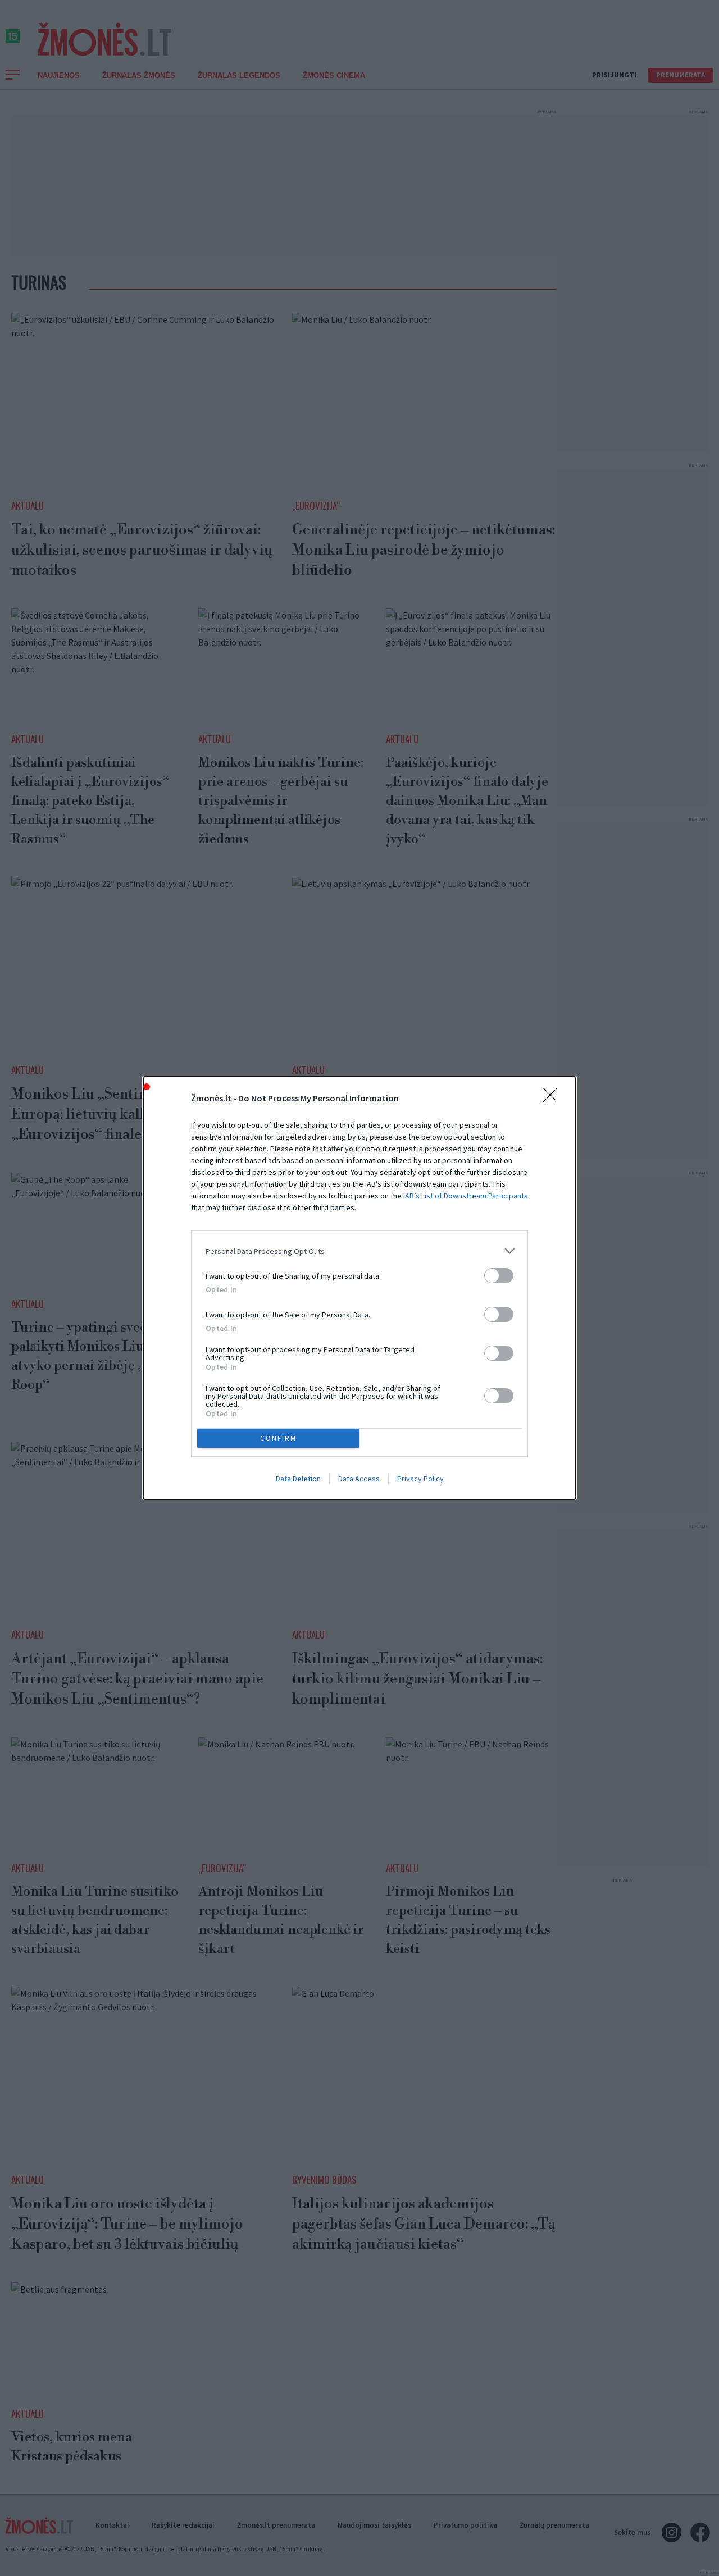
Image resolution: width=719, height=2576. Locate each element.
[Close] (554, 1099)
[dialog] (359, 1288)
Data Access (359, 1479)
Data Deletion (298, 1479)
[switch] (499, 1276)
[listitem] (359, 1251)
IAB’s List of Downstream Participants (466, 1196)
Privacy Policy (420, 1479)
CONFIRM (278, 1438)
